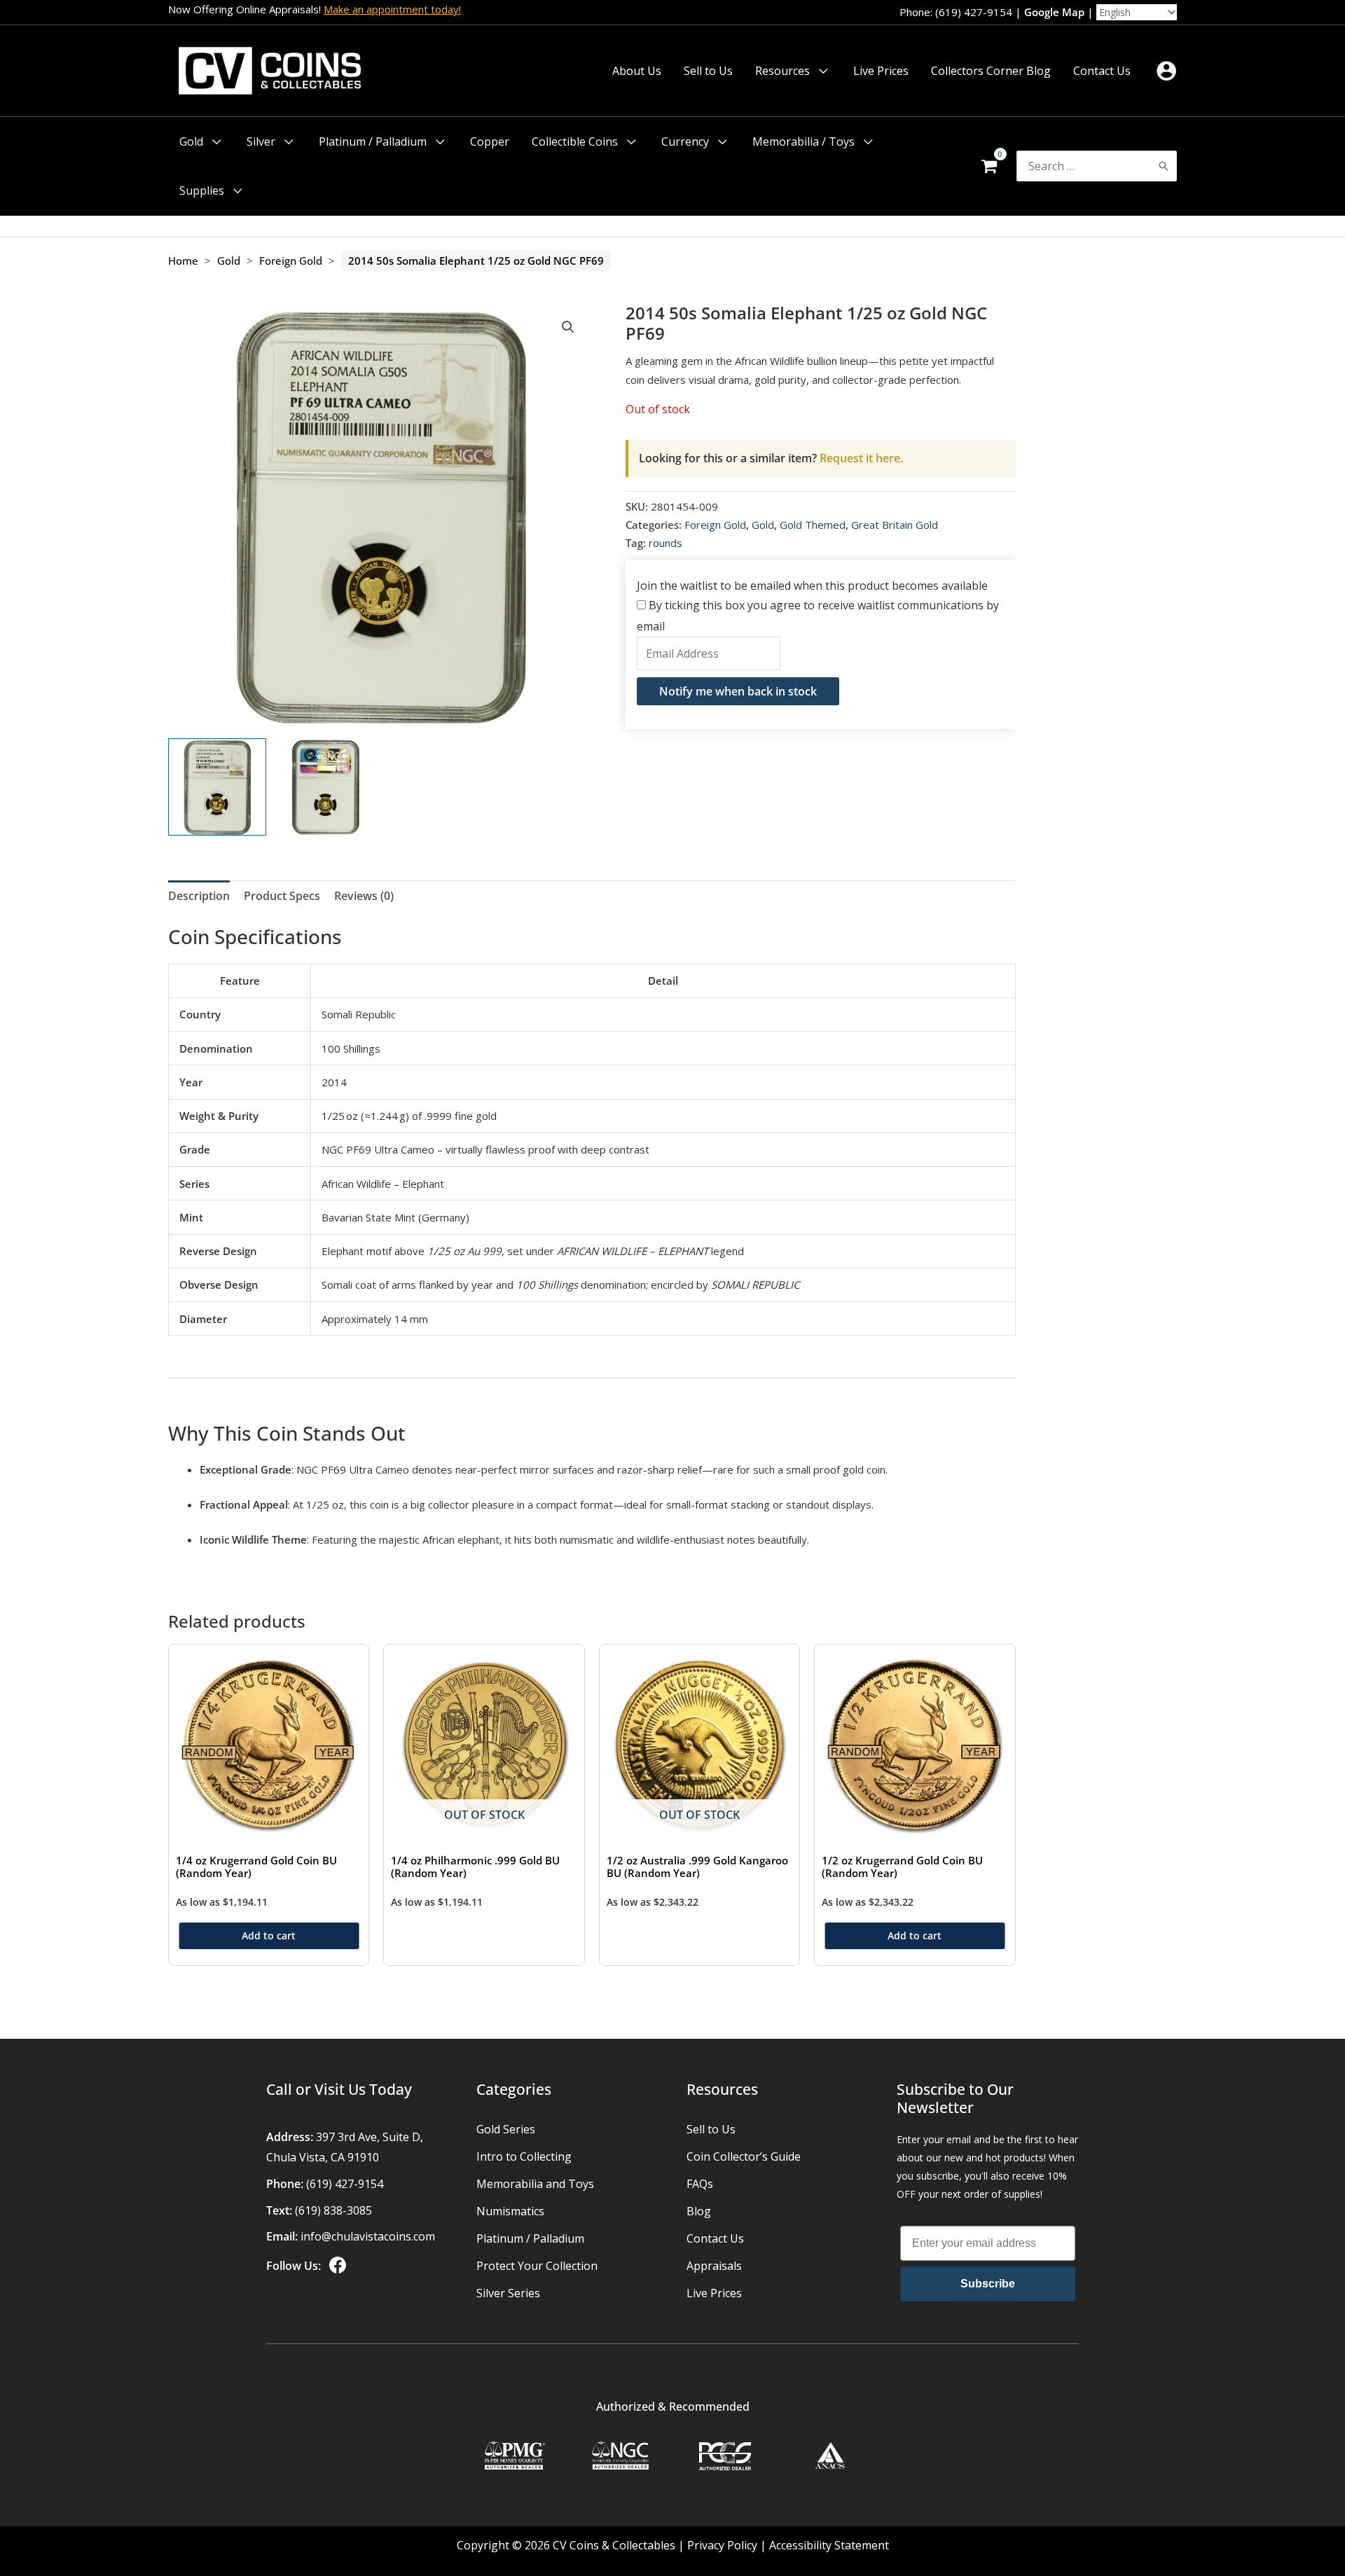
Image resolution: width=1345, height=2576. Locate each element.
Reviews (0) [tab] (364, 896)
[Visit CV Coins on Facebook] (336, 2266)
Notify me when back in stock (738, 691)
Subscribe (988, 2284)
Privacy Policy (722, 2545)
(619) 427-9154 (345, 2184)
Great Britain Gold (895, 525)
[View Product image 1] (217, 787)
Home (183, 261)
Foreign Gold (291, 261)
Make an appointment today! (392, 9)
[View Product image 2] (326, 787)
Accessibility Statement (829, 2545)
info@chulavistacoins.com (368, 2236)
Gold (229, 261)
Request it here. (771, 458)
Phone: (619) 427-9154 (956, 12)
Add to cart (269, 1936)
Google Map (1054, 12)
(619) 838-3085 (333, 2210)
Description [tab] (199, 896)
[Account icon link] (1166, 71)
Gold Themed (813, 525)
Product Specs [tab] (282, 896)
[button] (820, 71)
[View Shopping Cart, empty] (989, 166)
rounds (665, 543)
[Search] (1164, 166)
